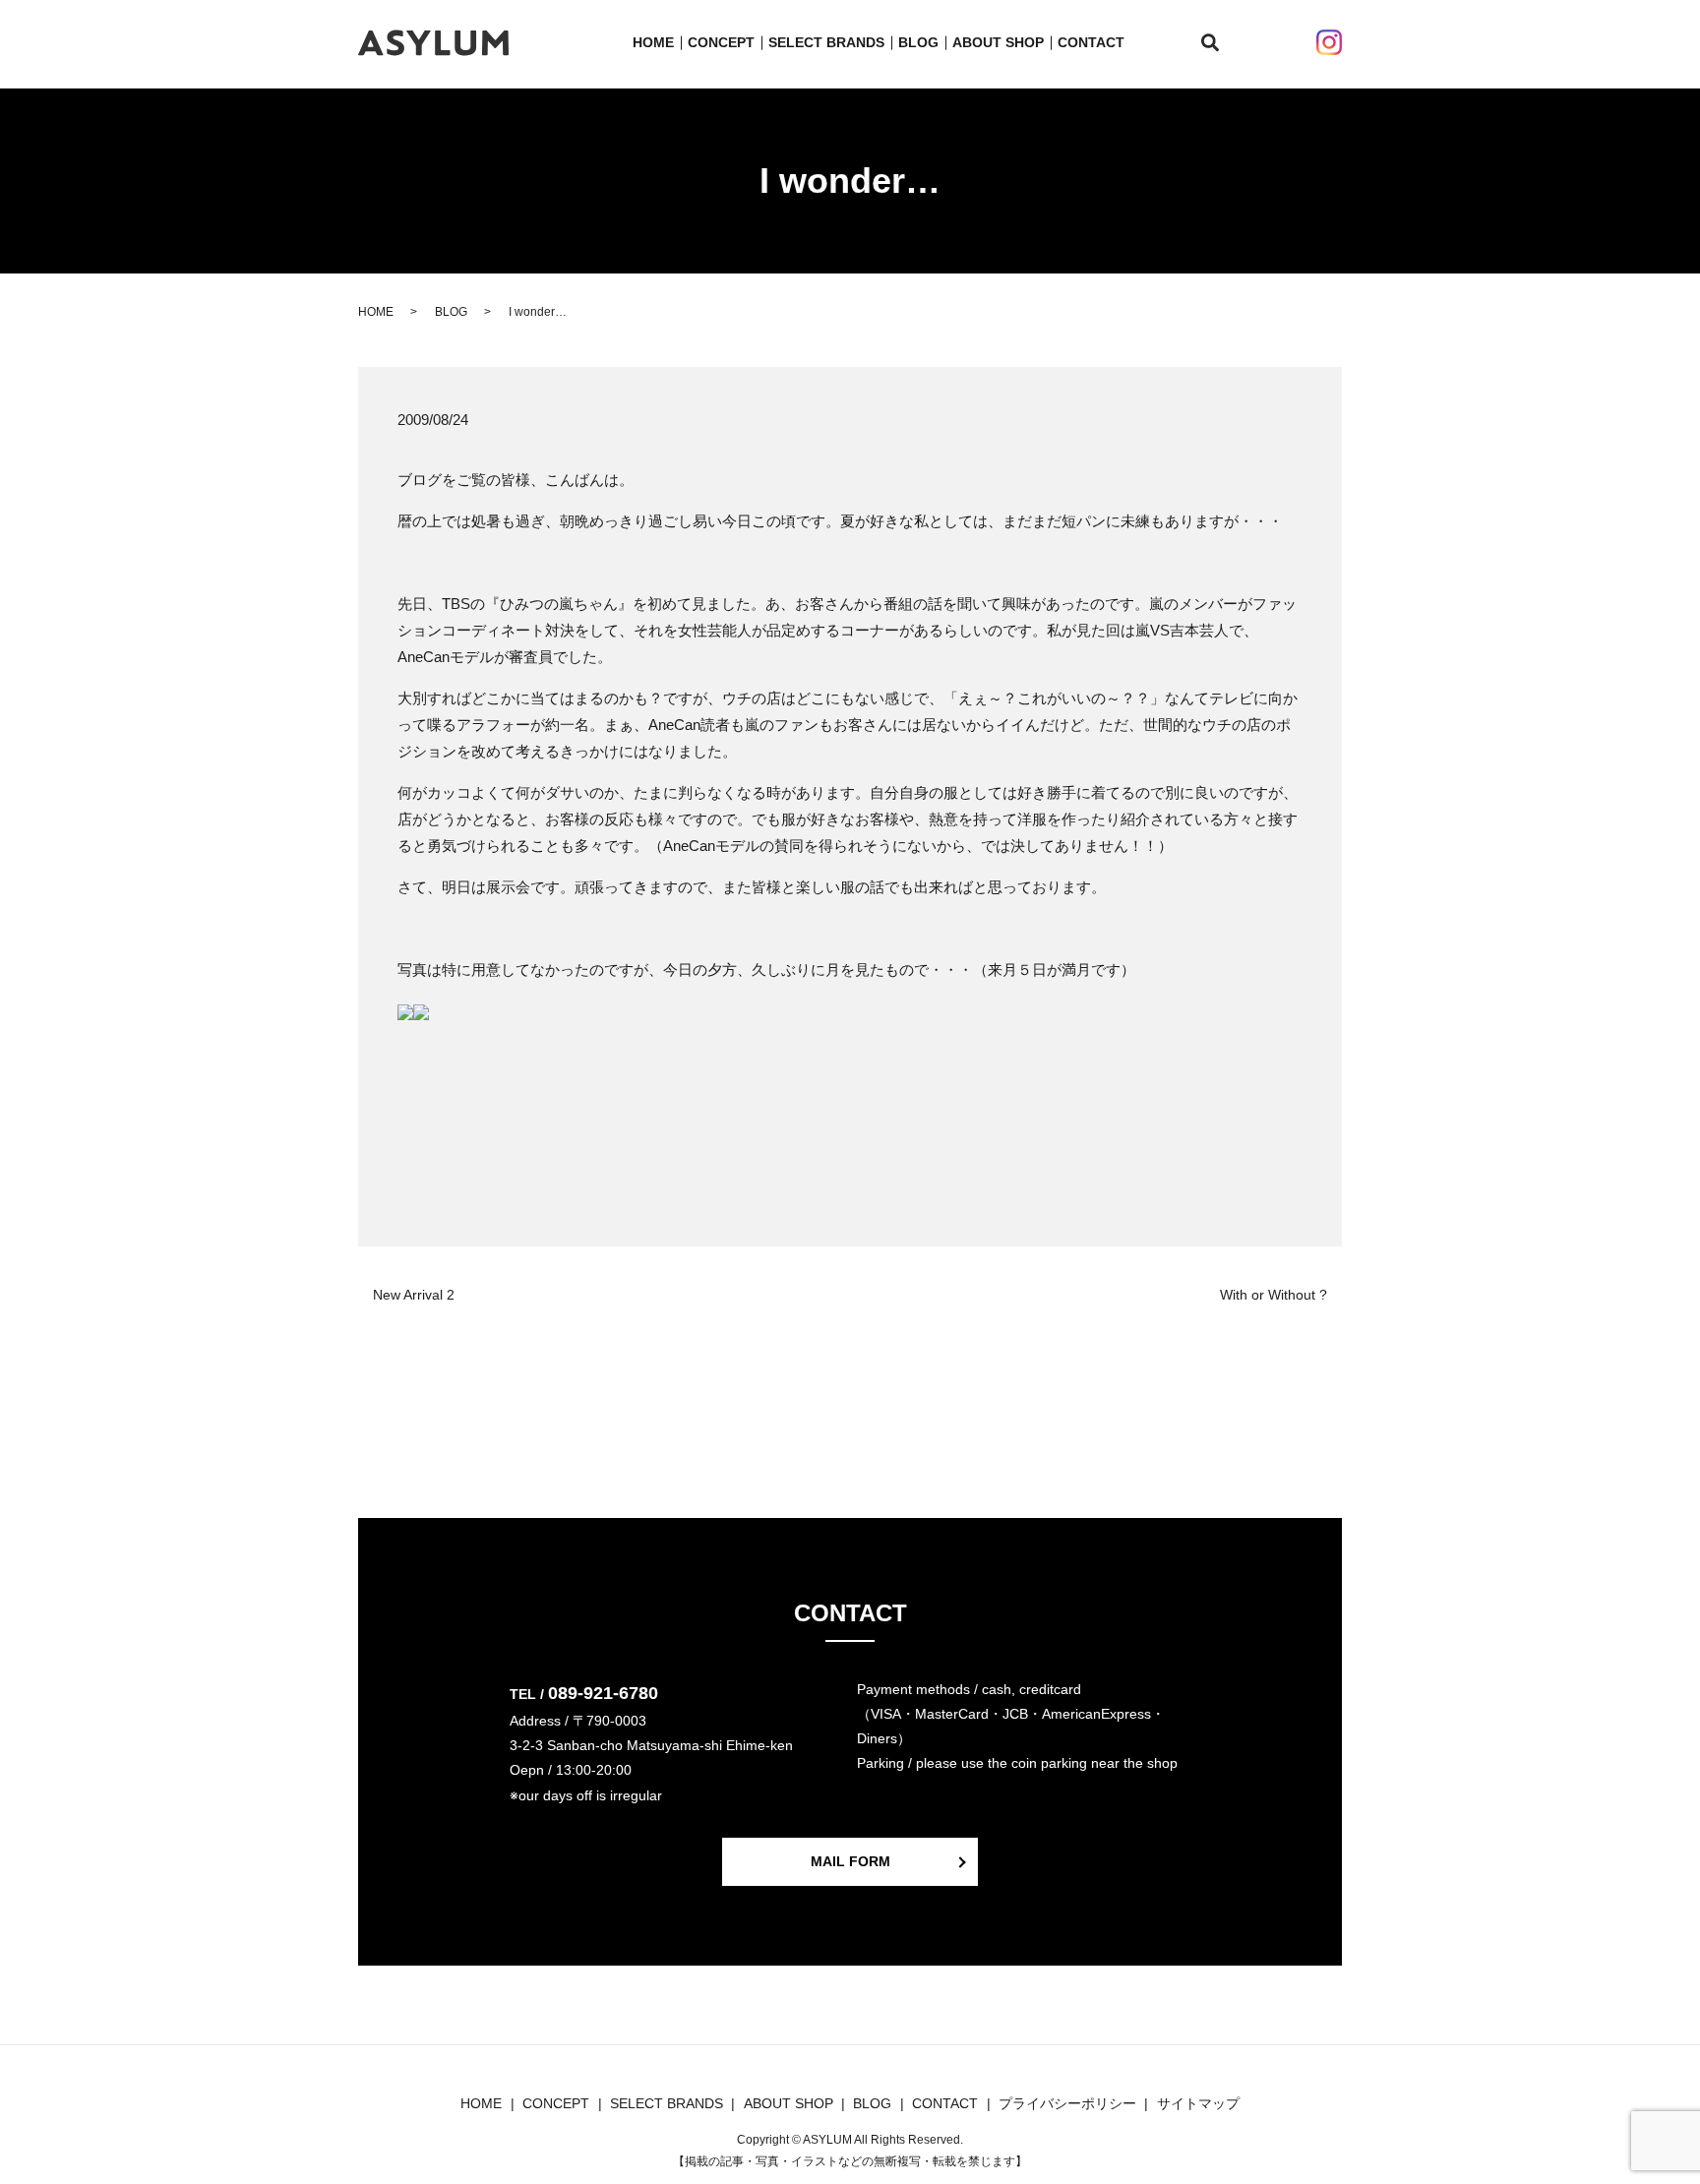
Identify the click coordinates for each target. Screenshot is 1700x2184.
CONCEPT (721, 42)
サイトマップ (1198, 2103)
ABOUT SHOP (998, 42)
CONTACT (1091, 42)
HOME (653, 42)
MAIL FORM (850, 1861)
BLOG (918, 42)
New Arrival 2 (414, 1295)
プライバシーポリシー (1067, 2103)
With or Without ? (1274, 1295)
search (1221, 43)
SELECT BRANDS (826, 42)
